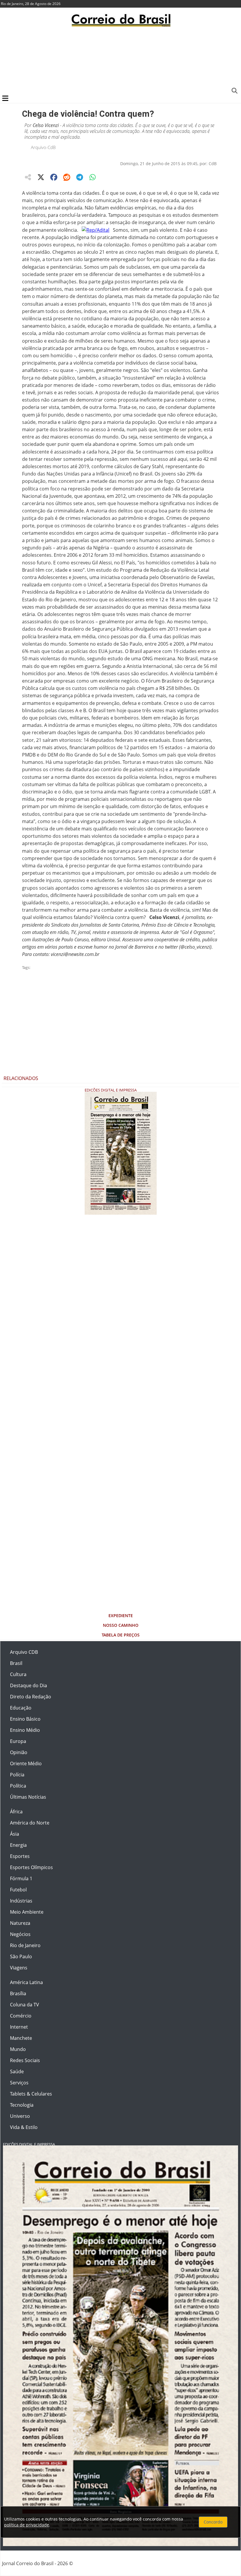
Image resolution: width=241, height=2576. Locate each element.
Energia (18, 1845)
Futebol (18, 1890)
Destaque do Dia (29, 1685)
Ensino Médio (25, 1730)
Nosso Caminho (121, 1625)
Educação (21, 1708)
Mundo (18, 2049)
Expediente (121, 1615)
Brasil (16, 1663)
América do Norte (30, 1823)
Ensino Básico (25, 1719)
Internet (19, 2027)
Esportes (20, 1856)
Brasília (18, 1993)
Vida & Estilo (24, 2127)
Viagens (19, 1968)
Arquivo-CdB (43, 147)
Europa (18, 1741)
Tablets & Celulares (31, 2094)
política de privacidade (27, 2525)
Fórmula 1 (21, 1878)
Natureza (20, 1923)
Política (18, 1786)
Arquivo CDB (24, 1652)
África (16, 1812)
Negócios (20, 1934)
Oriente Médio (26, 1763)
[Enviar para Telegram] (80, 177)
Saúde (17, 2071)
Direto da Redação (31, 1697)
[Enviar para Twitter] (41, 177)
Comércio (21, 2016)
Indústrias (21, 1901)
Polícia (17, 1775)
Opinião (19, 1752)
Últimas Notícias (28, 1797)
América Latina (26, 1982)
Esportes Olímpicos (31, 1867)
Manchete (21, 2038)
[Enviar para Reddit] (67, 177)
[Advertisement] (120, 60)
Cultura (18, 1674)
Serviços (19, 2083)
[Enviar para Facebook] (54, 177)
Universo (20, 2116)
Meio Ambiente (27, 1912)
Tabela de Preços (121, 1635)
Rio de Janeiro (25, 1945)
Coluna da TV (25, 2005)
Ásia (15, 1834)
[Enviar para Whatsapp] (93, 177)
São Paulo (21, 1956)
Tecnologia (22, 2105)
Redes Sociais (25, 2060)
